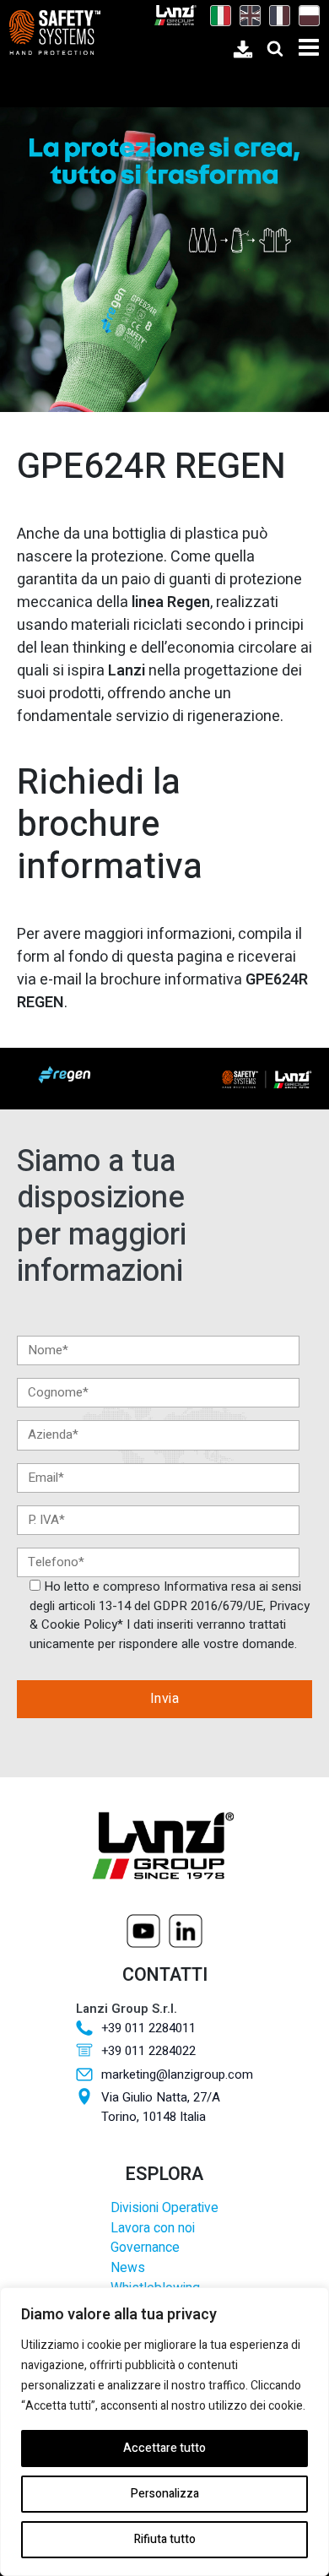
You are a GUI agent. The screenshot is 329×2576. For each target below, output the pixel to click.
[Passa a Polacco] (305, 15)
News (128, 2268)
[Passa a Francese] (275, 15)
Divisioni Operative (164, 2208)
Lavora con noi (153, 2229)
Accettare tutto (164, 2448)
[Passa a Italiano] (216, 15)
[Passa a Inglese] (246, 15)
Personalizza (165, 2494)
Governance (145, 2248)
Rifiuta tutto (165, 2539)
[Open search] (275, 48)
